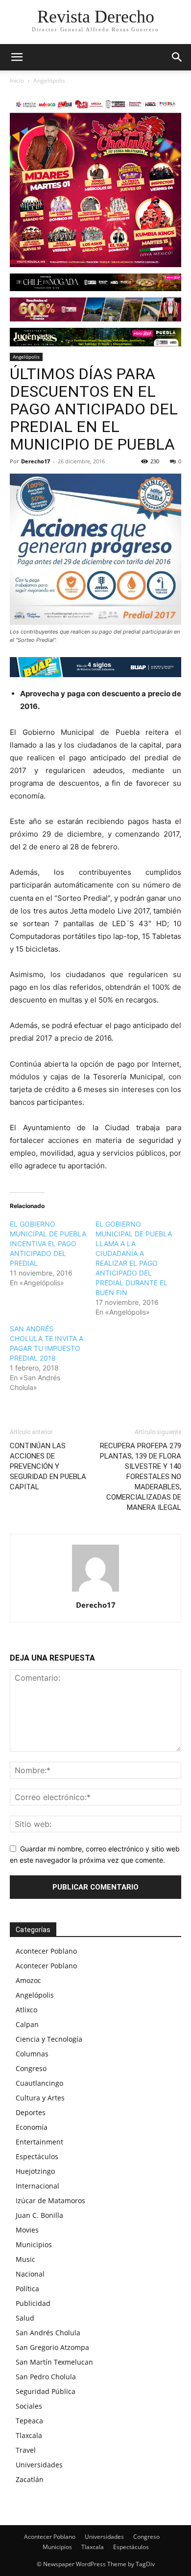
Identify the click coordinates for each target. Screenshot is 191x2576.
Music (25, 2259)
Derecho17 (36, 461)
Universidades (39, 2465)
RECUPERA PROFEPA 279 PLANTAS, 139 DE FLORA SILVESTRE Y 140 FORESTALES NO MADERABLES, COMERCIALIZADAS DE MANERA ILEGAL (141, 1477)
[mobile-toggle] (17, 57)
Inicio (17, 80)
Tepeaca (29, 2421)
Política (27, 2289)
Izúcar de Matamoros (50, 2200)
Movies (27, 2230)
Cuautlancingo (39, 2083)
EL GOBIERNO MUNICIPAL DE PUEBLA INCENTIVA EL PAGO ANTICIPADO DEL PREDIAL (48, 1243)
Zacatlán (30, 2479)
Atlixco (26, 2010)
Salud (25, 2318)
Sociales (29, 2406)
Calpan (27, 2024)
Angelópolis (49, 80)
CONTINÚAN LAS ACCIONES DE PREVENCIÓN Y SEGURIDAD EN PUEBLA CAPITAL (48, 1466)
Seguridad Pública (46, 2391)
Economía (32, 2127)
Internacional (37, 2186)
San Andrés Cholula (48, 2333)
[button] (177, 57)
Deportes (31, 2112)
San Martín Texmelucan (54, 2362)
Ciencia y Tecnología (49, 2039)
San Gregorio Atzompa (52, 2347)
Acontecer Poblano (46, 1951)
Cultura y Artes (40, 2098)
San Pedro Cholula (46, 2377)
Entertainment (39, 2142)
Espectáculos (37, 2156)
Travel (26, 2450)
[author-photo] (95, 1591)
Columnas (32, 2054)
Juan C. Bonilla (39, 2215)
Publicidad (33, 2303)
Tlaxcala (29, 2435)
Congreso (31, 2068)
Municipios (34, 2245)
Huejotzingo (35, 2171)
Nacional (30, 2274)
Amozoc (28, 1980)
